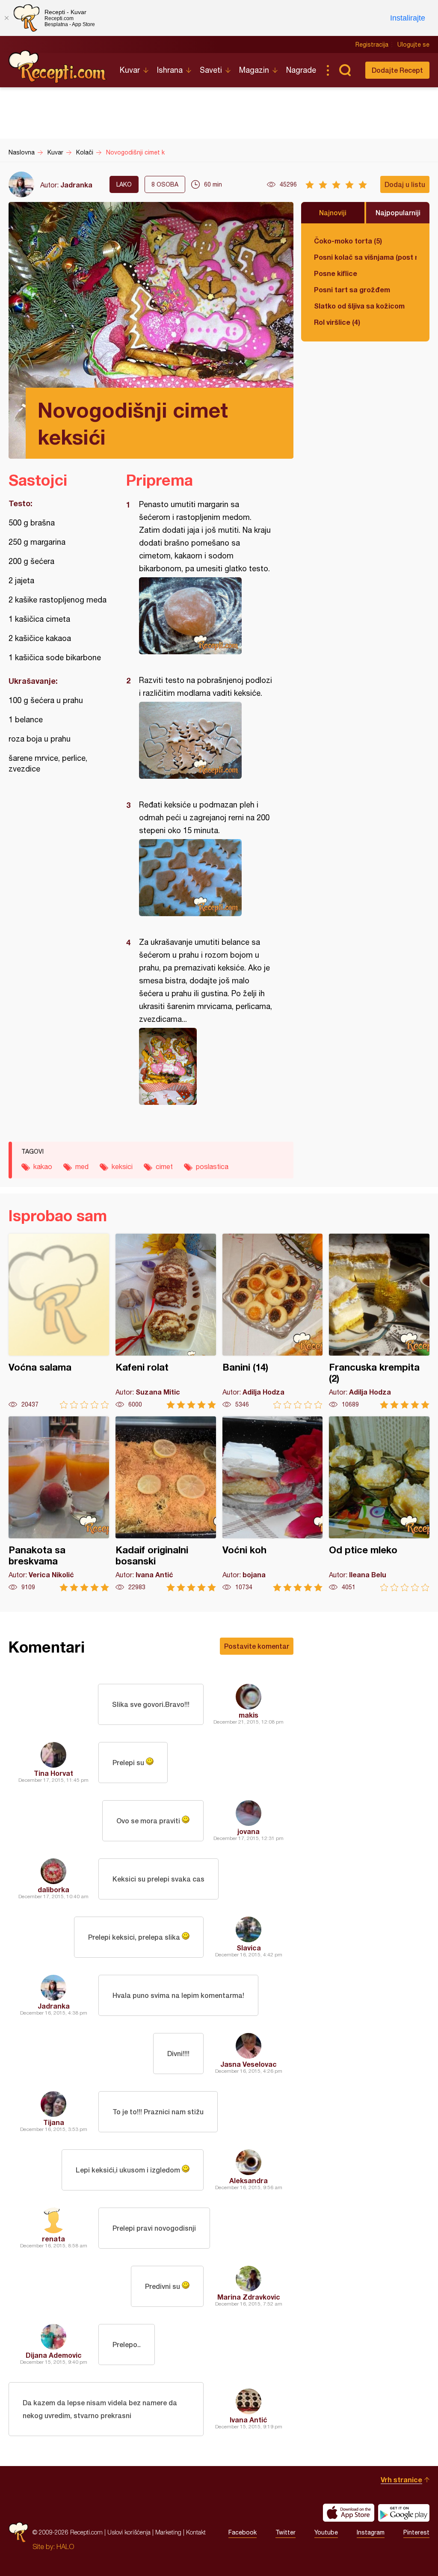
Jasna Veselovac (249, 2064)
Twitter (286, 2532)
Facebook (243, 2532)
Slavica (249, 1948)
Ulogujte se (413, 45)
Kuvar (130, 70)
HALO (65, 2546)
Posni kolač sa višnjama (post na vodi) (365, 257)
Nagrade (301, 70)
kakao (43, 1166)
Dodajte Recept (397, 70)
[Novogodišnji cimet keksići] (206, 616)
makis (249, 1715)
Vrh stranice (401, 2480)
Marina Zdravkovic (249, 2297)
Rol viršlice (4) (337, 322)
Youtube (326, 2532)
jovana (249, 1831)
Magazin (254, 70)
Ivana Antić (249, 2420)
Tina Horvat (53, 1773)
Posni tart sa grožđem (352, 289)
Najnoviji (333, 212)
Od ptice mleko (379, 1504)
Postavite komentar (257, 1646)
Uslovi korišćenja (129, 2532)
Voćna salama (59, 1321)
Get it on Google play (404, 2513)
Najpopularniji (398, 212)
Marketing (168, 2532)
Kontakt (196, 2532)
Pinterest (416, 2532)
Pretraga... (345, 70)
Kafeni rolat (166, 1321)
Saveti (211, 70)
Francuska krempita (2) (379, 1321)
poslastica (212, 1166)
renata (53, 2239)
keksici (122, 1166)
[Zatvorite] (6, 18)
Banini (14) (273, 1321)
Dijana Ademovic (54, 2355)
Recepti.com (58, 67)
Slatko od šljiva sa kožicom (359, 306)
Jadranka (76, 185)
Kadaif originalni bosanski (166, 1504)
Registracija (372, 45)
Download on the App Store (349, 2513)
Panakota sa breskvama (59, 1504)
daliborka (53, 1889)
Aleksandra (249, 2180)
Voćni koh (273, 1504)
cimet (164, 1166)
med (82, 1166)
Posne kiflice (336, 273)
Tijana (54, 2122)
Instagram (371, 2532)
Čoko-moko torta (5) (348, 241)
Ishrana (170, 70)
